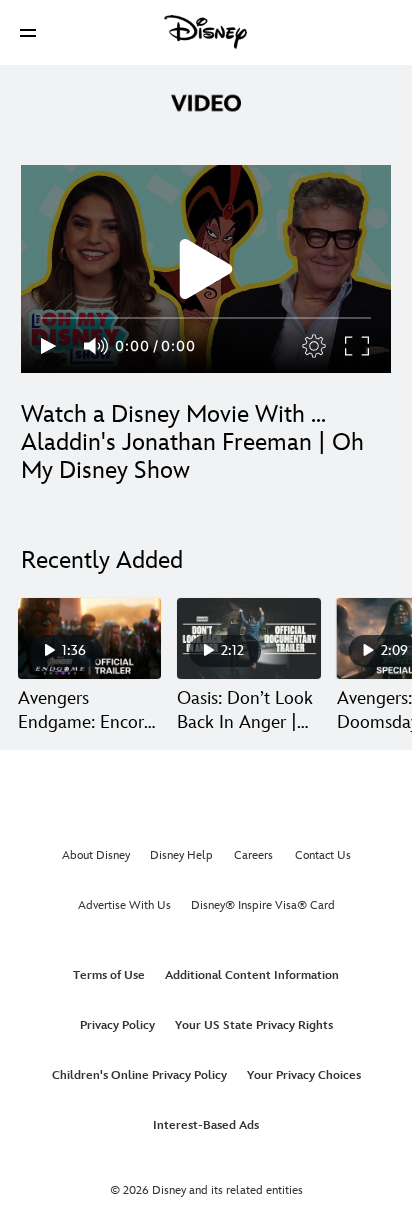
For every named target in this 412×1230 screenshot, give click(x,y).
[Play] (48, 346)
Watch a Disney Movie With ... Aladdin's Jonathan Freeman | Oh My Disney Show (192, 442)
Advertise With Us (124, 905)
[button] (28, 32)
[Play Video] (206, 269)
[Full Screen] (358, 346)
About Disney (96, 855)
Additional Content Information (252, 975)
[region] (206, 269)
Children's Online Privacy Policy (139, 1075)
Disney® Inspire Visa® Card (263, 905)
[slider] (206, 318)
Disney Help (181, 855)
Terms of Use (109, 975)
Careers (253, 855)
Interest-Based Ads (206, 1125)
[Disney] (206, 32)
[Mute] (97, 346)
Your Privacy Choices (304, 1075)
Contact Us (323, 855)
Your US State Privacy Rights (254, 1025)
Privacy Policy (117, 1025)
